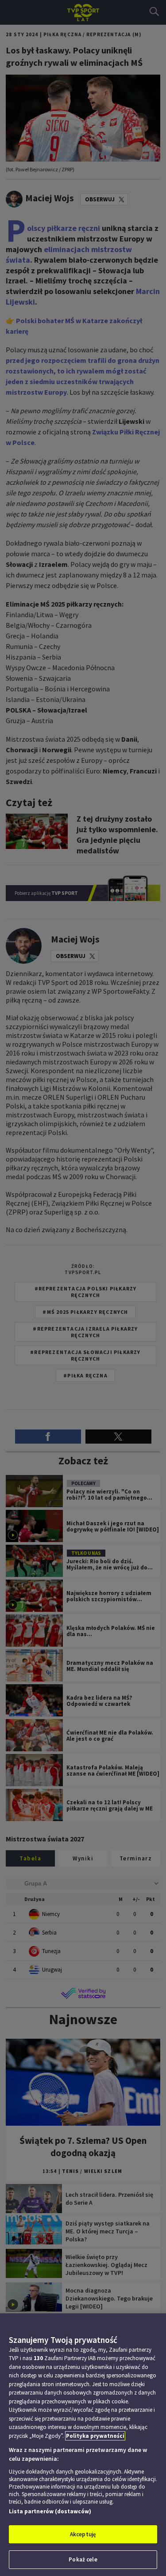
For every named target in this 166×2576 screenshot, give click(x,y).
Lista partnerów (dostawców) (50, 2511)
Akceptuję (83, 2534)
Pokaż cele (83, 2559)
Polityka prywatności (95, 2436)
